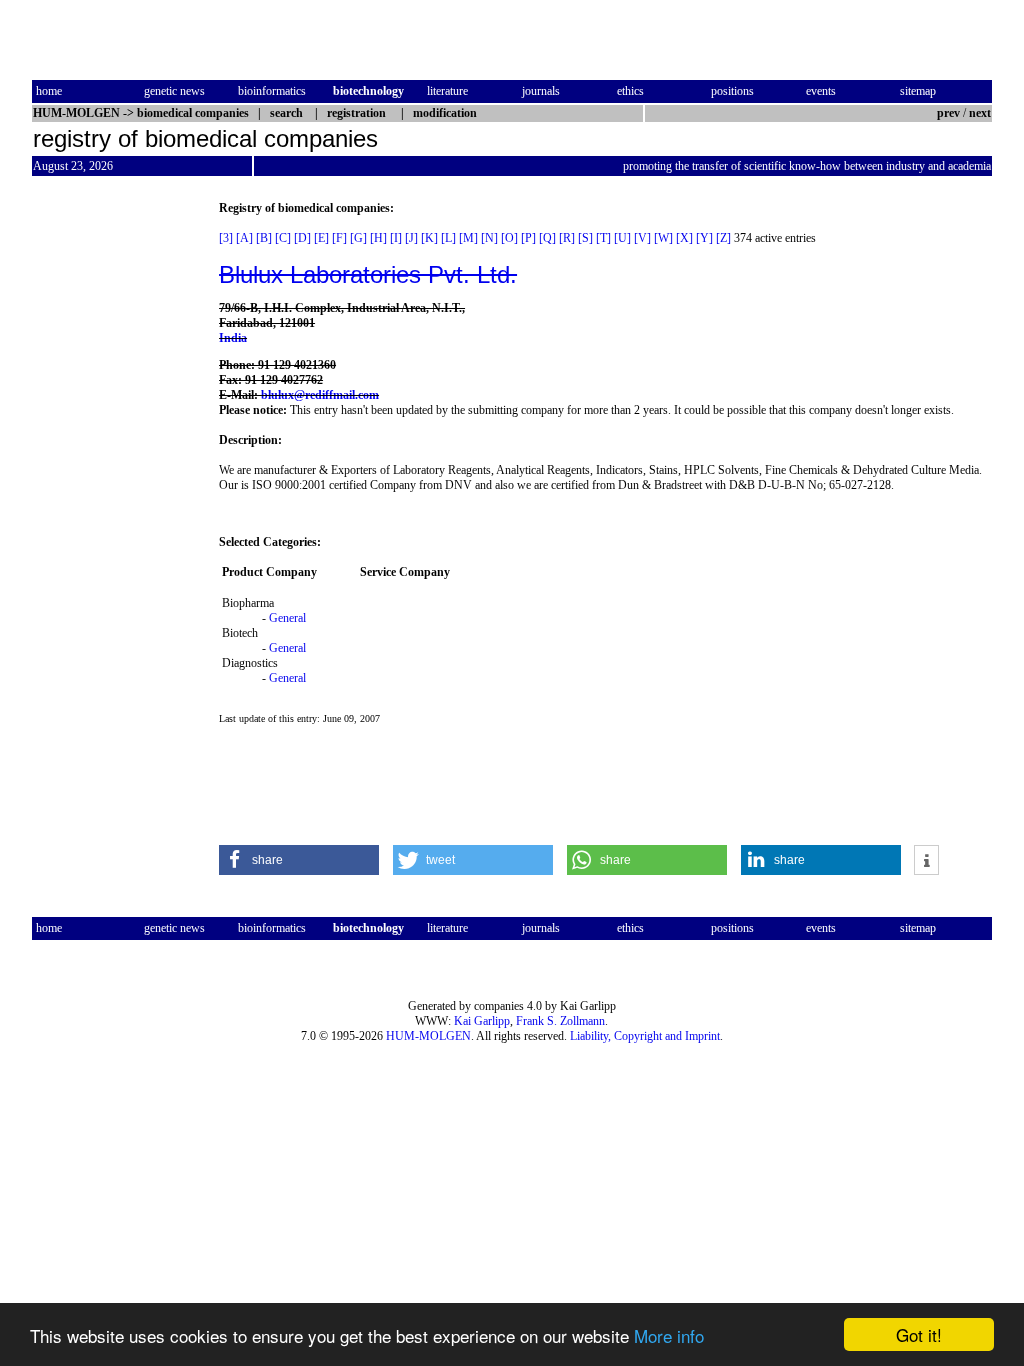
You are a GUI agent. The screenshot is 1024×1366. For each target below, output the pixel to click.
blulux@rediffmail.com (320, 395)
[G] (358, 238)
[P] (528, 238)
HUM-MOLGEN (428, 1036)
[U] (622, 238)
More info (669, 1335)
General (287, 618)
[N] (489, 238)
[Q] (547, 238)
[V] (642, 238)
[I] (396, 238)
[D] (302, 238)
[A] (244, 238)
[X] (684, 238)
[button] (299, 860)
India (233, 338)
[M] (468, 238)
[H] (378, 238)
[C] (283, 238)
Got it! (919, 1334)
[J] (411, 238)
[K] (429, 238)
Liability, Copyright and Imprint (645, 1036)
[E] (321, 238)
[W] (663, 238)
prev (948, 113)
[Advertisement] (116, 501)
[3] (226, 238)
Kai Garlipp (482, 1021)
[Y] (704, 238)
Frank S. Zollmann (560, 1021)
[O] (509, 238)
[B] (264, 238)
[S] (585, 238)
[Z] (723, 238)
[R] (567, 238)
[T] (603, 238)
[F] (339, 238)
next (980, 113)
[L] (448, 238)
